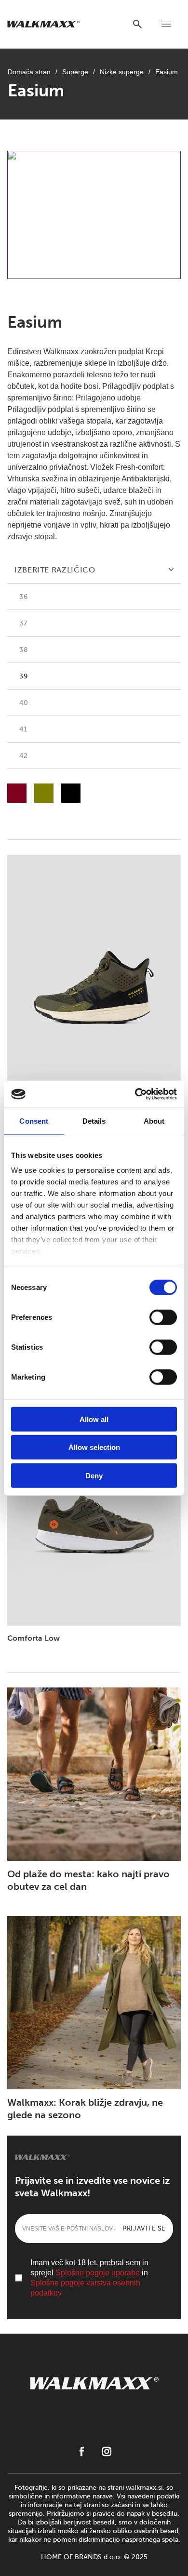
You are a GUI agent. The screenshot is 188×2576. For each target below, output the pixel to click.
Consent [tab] (34, 1121)
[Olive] (44, 793)
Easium (167, 72)
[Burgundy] (17, 793)
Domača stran (29, 72)
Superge (75, 72)
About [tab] (154, 1121)
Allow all (94, 1419)
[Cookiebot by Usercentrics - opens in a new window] (135, 1094)
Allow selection (94, 1447)
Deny (94, 1475)
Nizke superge (122, 72)
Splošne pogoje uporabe (98, 2273)
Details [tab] (94, 1121)
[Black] (71, 793)
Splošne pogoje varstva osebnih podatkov (85, 2288)
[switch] (163, 1317)
